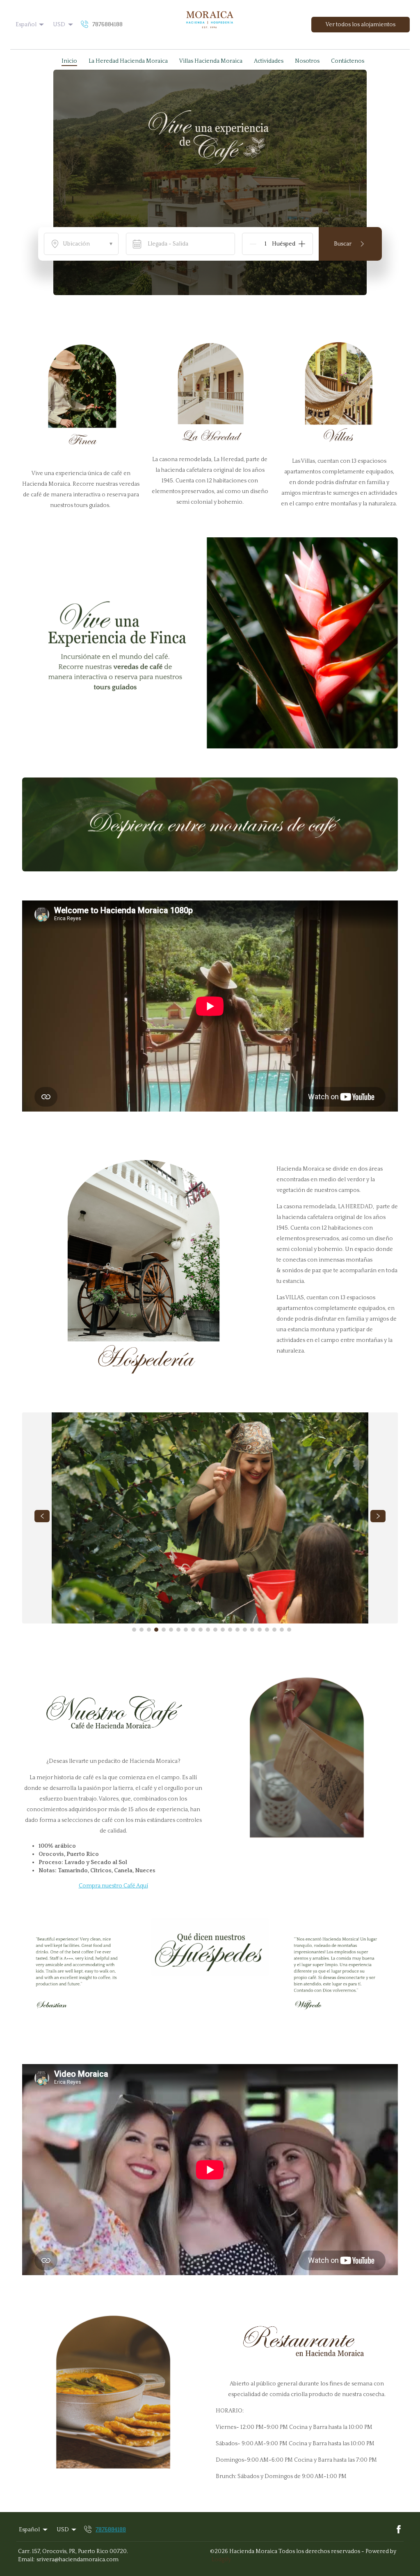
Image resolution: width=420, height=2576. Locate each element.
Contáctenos (348, 61)
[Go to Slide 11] (208, 1630)
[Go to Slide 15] (237, 1630)
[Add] (302, 244)
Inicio (69, 61)
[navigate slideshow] (42, 1516)
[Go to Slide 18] (260, 1630)
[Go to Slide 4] (156, 1630)
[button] (15, 59)
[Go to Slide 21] (282, 1630)
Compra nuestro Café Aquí (113, 1886)
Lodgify (221, 2560)
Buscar (343, 244)
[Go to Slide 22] (289, 1630)
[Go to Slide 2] (142, 1630)
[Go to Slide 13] (223, 1630)
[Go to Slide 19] (267, 1630)
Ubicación (88, 244)
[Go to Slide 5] (164, 1630)
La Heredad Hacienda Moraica (128, 61)
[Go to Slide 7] (178, 1630)
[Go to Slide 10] (201, 1630)
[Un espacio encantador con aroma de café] (210, 25)
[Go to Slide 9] (193, 1630)
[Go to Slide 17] (252, 1630)
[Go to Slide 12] (215, 1630)
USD (59, 25)
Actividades (269, 61)
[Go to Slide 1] (134, 1630)
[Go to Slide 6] (171, 1630)
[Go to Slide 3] (149, 1630)
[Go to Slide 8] (186, 1630)
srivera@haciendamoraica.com (78, 2560)
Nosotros (307, 61)
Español (26, 25)
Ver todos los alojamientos (361, 25)
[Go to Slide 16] (245, 1630)
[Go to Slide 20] (274, 1630)
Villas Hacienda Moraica (211, 61)
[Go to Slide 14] (230, 1630)
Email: (26, 2560)
